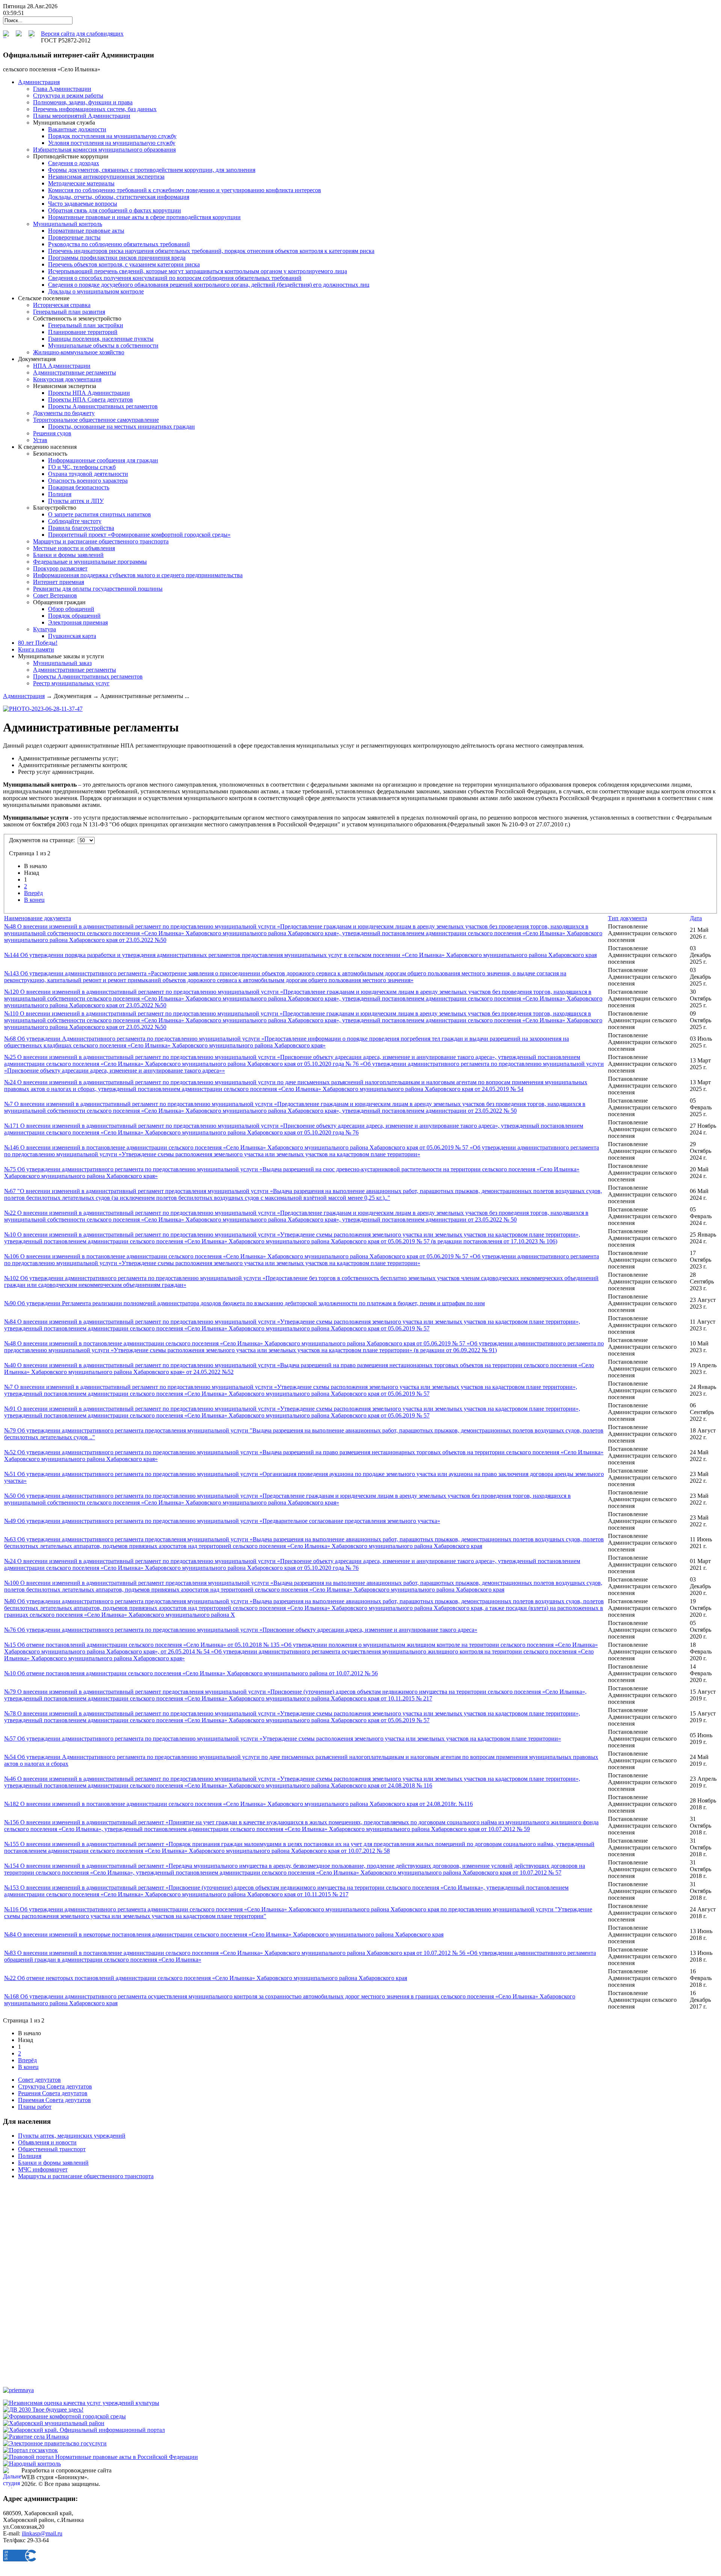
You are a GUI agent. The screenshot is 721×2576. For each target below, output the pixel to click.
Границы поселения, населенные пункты (101, 339)
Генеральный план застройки (86, 325)
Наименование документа (38, 918)
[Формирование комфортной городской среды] (64, 2416)
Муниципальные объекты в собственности (103, 345)
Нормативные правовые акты (86, 231)
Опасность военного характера (88, 481)
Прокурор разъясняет (60, 568)
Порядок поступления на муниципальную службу (112, 136)
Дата (696, 918)
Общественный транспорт (52, 2149)
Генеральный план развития (69, 312)
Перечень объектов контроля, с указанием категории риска (124, 264)
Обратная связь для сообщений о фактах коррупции (115, 210)
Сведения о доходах (74, 163)
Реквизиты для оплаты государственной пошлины (98, 589)
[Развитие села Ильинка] (36, 2437)
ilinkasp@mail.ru (42, 2533)
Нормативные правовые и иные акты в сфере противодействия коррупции (144, 217)
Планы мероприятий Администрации (82, 116)
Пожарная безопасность (79, 487)
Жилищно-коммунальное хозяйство (79, 352)
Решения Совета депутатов (53, 2093)
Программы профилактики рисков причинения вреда (117, 258)
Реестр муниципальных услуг (71, 683)
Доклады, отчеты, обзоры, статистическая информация (119, 197)
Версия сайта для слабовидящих (82, 34)
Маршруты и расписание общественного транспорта (101, 541)
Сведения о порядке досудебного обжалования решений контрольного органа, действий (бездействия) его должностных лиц (209, 285)
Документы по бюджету (64, 413)
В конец (34, 900)
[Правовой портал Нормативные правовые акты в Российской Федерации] (100, 2457)
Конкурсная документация (67, 379)
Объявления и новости (47, 2142)
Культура (44, 629)
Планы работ (35, 2107)
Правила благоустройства (81, 528)
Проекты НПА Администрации (89, 393)
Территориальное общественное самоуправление (96, 420)
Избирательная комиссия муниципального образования (104, 150)
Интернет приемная (59, 582)
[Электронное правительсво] (55, 2443)
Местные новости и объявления (74, 548)
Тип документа (627, 918)
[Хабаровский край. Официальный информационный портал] (84, 2430)
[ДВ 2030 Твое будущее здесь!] (43, 2410)
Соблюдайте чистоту (75, 521)
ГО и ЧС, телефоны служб (82, 467)
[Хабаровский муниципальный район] (54, 2423)
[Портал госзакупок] (30, 2450)
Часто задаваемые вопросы (83, 204)
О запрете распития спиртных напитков (100, 514)
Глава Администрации (62, 89)
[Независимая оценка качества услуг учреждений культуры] (81, 2403)
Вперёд (33, 893)
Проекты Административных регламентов (103, 406)
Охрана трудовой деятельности (88, 474)
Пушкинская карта (72, 636)
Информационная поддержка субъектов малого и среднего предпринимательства (138, 575)
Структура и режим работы (68, 96)
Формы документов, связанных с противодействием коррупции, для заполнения (152, 170)
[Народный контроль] (32, 2464)
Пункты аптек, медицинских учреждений (72, 2136)
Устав (40, 440)
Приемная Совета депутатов (54, 2100)
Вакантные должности (77, 129)
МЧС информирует (43, 2169)
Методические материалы (81, 183)
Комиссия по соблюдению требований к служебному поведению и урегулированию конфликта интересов (185, 190)
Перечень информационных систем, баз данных (95, 109)
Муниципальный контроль (68, 224)
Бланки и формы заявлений (68, 555)
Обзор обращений (71, 609)
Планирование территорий (83, 332)
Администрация (24, 696)
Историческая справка (62, 305)
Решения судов (52, 433)
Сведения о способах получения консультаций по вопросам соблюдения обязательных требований (175, 278)
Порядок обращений (74, 616)
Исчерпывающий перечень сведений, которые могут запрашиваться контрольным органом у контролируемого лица (198, 271)
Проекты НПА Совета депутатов (91, 399)
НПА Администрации (62, 366)
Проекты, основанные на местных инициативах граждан (121, 427)
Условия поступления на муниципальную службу (112, 143)
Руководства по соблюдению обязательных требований (119, 244)
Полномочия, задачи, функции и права (83, 102)
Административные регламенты (75, 372)
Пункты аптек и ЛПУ (76, 501)
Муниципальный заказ (62, 663)
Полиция (60, 494)
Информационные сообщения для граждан (103, 460)
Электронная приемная (78, 622)
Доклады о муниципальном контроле (96, 291)
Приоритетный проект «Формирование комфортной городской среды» (139, 535)
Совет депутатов (39, 2080)
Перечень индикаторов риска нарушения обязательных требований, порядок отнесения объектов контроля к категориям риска (211, 251)
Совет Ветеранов (55, 595)
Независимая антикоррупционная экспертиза (106, 177)
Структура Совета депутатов (55, 2086)
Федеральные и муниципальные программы (90, 562)
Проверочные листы (74, 237)
